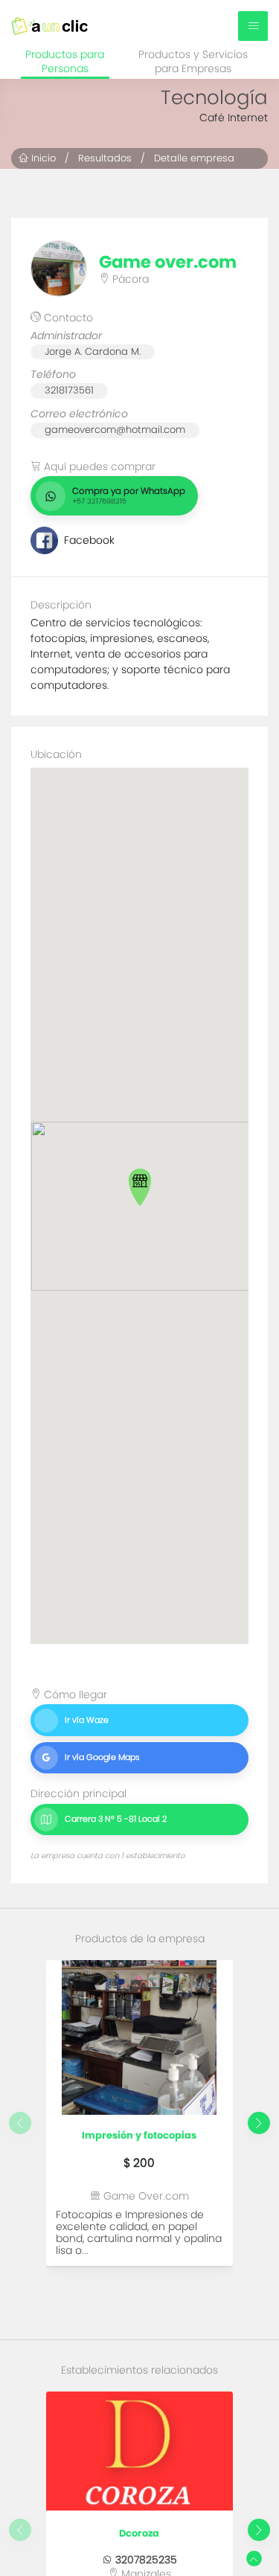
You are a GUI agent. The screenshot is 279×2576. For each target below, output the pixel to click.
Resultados (105, 158)
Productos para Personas (65, 62)
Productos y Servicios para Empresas (193, 62)
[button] (140, 1187)
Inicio (42, 158)
